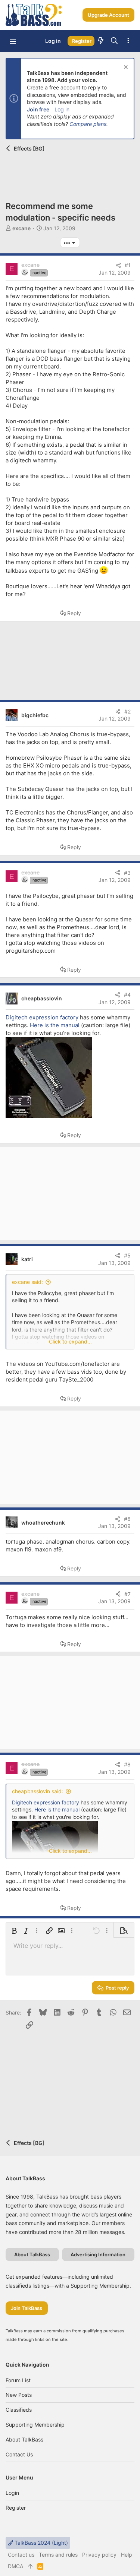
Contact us (19, 2454)
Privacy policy (99, 2555)
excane (21, 228)
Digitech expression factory (42, 1017)
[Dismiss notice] (125, 68)
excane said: (27, 1282)
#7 (127, 1594)
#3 (127, 873)
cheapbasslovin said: (38, 1791)
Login (12, 2493)
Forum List (18, 2380)
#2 (127, 711)
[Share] (118, 265)
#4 (127, 995)
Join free (38, 109)
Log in (62, 109)
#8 (127, 1764)
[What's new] (101, 41)
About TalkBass (24, 2439)
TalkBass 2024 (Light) (41, 2543)
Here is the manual (55, 1025)
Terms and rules (58, 2555)
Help (127, 2555)
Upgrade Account (108, 15)
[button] (13, 41)
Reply (74, 613)
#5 (127, 1255)
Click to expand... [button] (70, 1341)
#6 (127, 1519)
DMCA (15, 2566)
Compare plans (88, 124)
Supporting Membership (35, 2425)
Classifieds (19, 2410)
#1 (128, 265)
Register (16, 2508)
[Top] (30, 2566)
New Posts (19, 2395)
